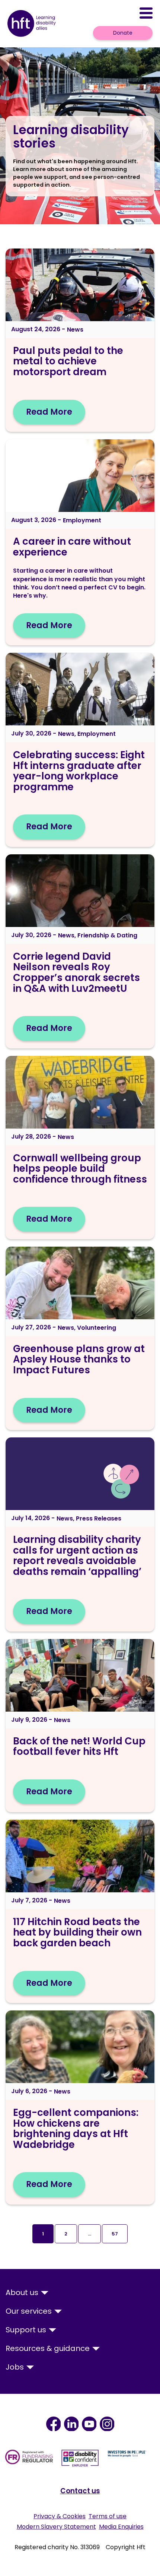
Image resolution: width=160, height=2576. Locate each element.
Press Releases (99, 1518)
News (75, 330)
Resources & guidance (49, 2348)
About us (23, 2292)
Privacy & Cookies (60, 2516)
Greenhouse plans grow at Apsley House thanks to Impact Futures (79, 1359)
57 (115, 2234)
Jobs (16, 2367)
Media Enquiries (121, 2527)
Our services (30, 2311)
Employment (82, 520)
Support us (27, 2330)
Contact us (80, 2491)
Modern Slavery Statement (56, 2527)
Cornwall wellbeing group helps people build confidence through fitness (80, 1169)
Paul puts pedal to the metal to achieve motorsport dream (68, 361)
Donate (123, 33)
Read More (49, 412)
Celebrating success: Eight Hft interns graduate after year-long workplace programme (79, 771)
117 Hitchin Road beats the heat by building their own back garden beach (77, 1932)
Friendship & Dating (107, 935)
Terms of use (108, 2516)
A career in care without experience (72, 547)
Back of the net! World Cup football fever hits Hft (79, 1746)
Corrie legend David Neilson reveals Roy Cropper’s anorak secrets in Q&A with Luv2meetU (76, 972)
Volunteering (97, 1328)
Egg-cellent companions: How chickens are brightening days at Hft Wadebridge (76, 2129)
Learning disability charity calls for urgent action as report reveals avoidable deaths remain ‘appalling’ (77, 1556)
